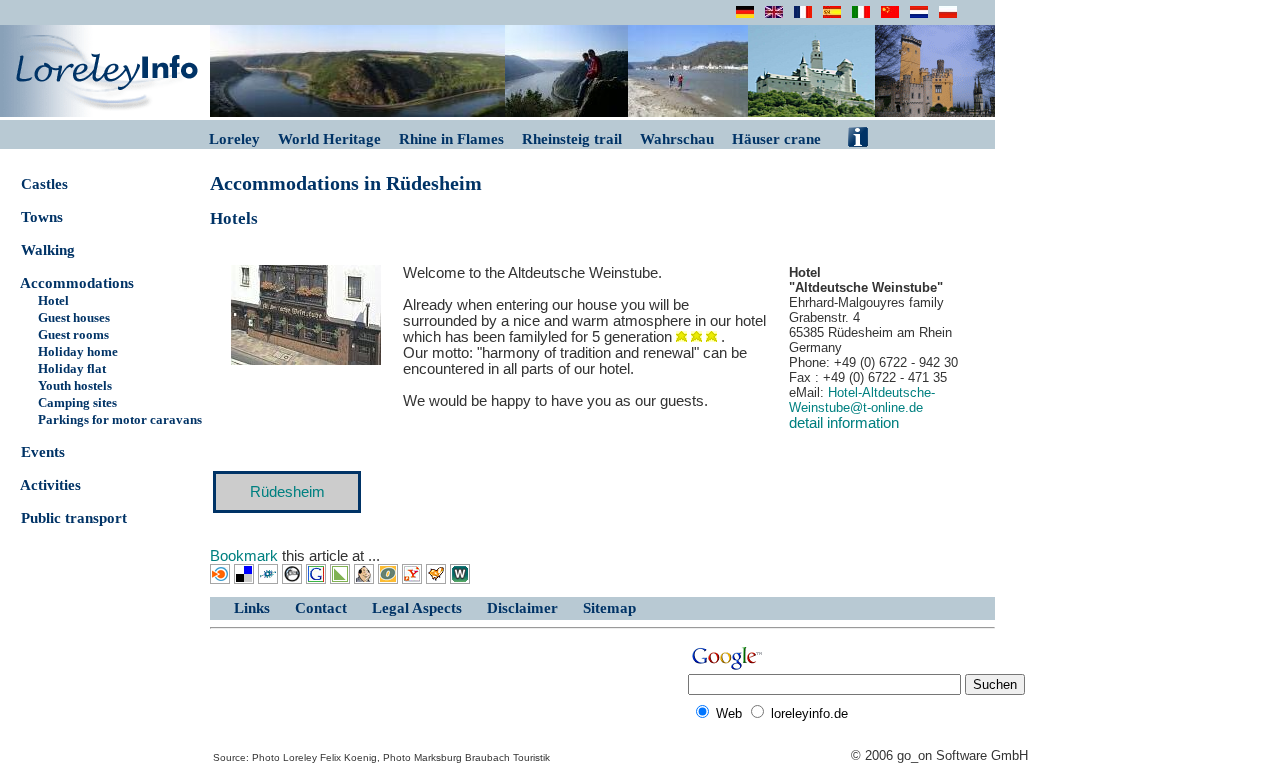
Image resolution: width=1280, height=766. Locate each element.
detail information (844, 423)
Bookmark (244, 556)
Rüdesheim (287, 492)
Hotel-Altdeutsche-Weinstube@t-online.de (862, 400)
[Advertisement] (447, 692)
